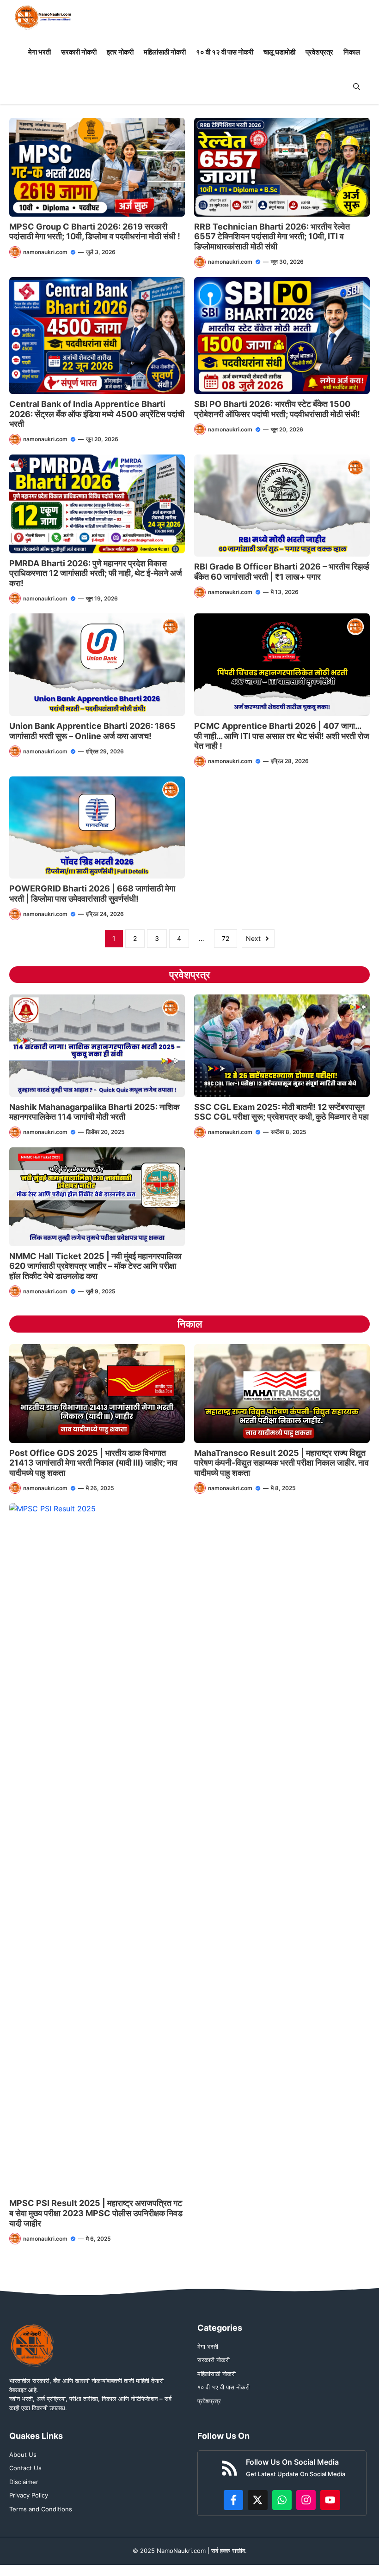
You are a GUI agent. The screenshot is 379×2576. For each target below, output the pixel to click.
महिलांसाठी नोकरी (165, 52)
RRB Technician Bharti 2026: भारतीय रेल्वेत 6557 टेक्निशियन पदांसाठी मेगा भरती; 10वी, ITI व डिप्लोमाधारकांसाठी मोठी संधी (272, 236)
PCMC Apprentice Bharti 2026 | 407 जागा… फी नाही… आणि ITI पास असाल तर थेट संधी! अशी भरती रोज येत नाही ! (282, 736)
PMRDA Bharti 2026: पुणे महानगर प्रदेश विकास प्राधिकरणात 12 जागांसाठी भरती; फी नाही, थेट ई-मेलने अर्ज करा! (96, 573)
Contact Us (25, 2468)
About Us (23, 2455)
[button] (357, 87)
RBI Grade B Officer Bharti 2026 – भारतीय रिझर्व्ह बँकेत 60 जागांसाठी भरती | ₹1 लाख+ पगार (282, 572)
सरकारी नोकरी (79, 52)
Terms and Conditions (41, 2509)
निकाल (352, 52)
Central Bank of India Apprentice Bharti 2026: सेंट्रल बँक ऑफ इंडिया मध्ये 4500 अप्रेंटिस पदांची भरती (97, 414)
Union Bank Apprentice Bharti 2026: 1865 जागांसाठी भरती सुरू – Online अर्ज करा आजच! (92, 731)
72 (226, 938)
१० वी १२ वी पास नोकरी (225, 52)
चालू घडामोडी (279, 52)
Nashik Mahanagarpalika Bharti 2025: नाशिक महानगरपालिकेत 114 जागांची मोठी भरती (94, 1112)
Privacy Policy (29, 2495)
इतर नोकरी (120, 52)
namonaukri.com (45, 252)
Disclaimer (24, 2482)
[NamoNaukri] (43, 17)
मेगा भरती (40, 52)
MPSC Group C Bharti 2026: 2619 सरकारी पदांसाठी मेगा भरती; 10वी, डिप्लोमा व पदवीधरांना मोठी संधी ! (95, 232)
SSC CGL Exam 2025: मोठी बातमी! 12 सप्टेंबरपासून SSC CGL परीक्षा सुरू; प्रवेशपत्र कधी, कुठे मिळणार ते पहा (281, 1112)
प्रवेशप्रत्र (319, 52)
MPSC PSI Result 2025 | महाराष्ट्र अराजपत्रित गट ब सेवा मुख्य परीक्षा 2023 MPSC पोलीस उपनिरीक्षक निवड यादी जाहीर (96, 2213)
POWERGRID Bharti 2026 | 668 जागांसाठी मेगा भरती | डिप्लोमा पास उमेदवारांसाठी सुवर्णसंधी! (92, 894)
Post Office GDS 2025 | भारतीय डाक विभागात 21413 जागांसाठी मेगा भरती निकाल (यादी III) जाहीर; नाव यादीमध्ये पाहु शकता (93, 1463)
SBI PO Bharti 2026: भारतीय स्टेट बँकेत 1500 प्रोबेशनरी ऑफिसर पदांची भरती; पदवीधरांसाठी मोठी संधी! (278, 409)
